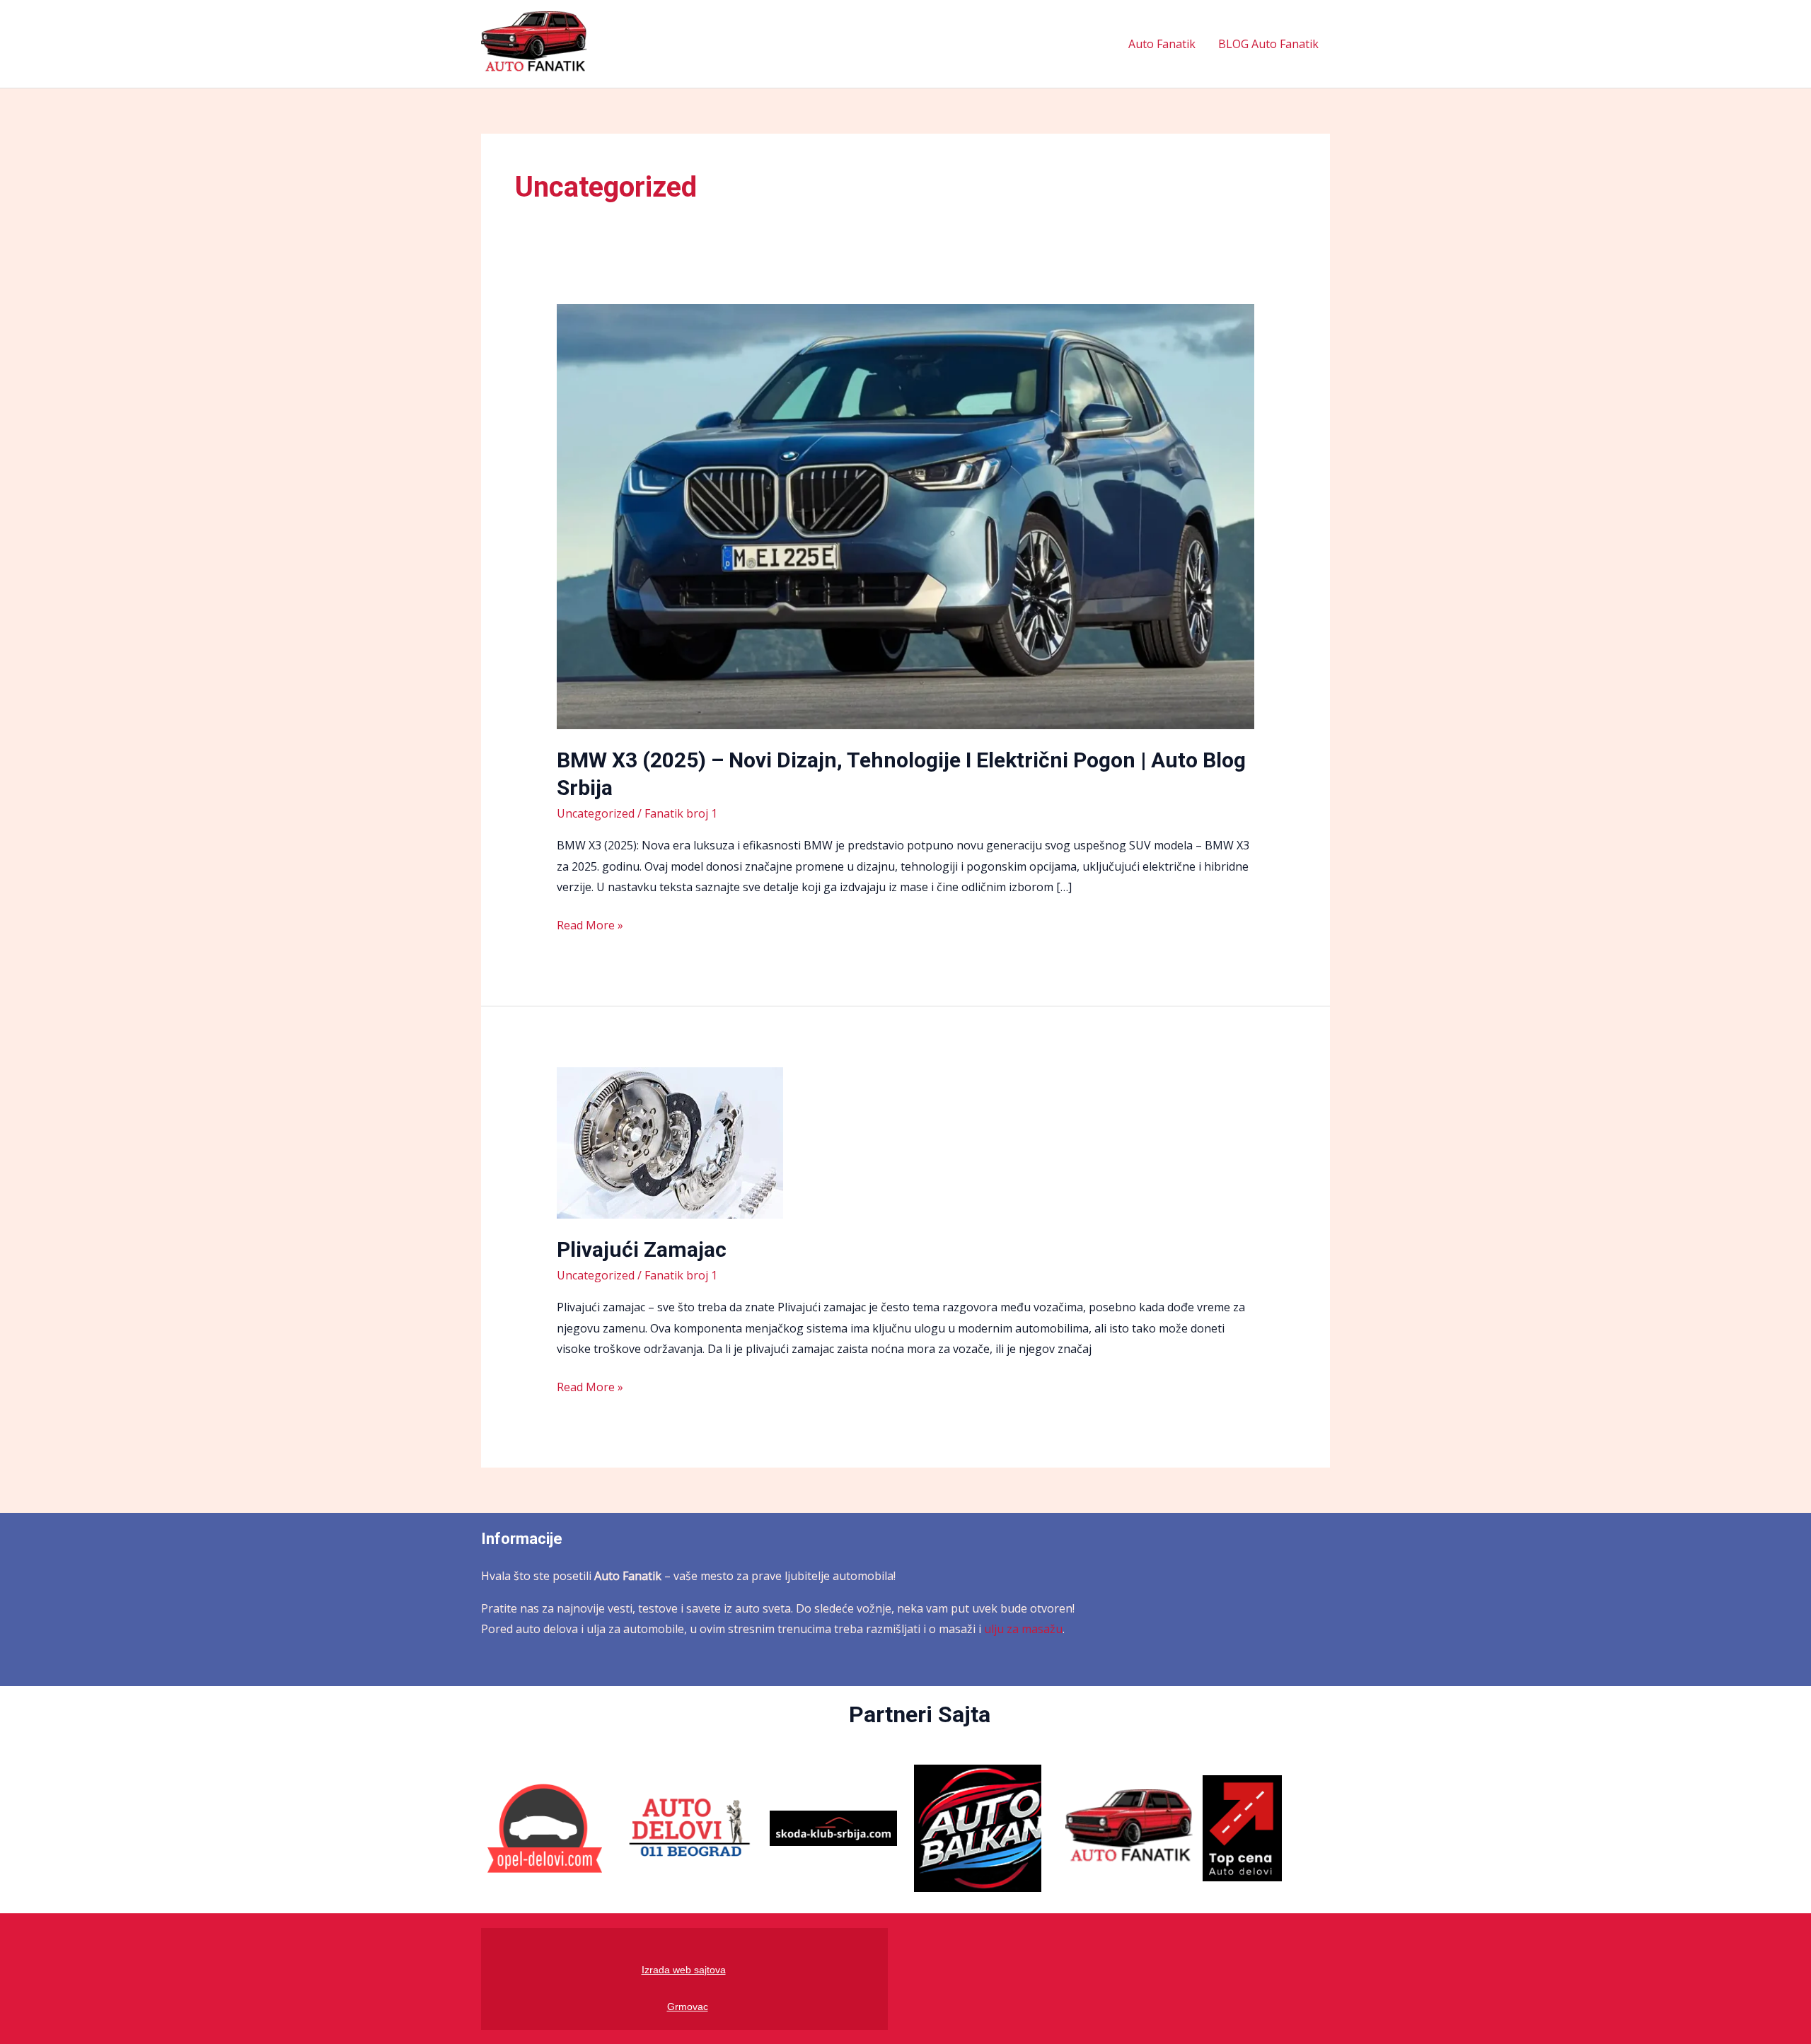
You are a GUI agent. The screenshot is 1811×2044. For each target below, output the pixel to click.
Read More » (590, 924)
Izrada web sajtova (684, 1970)
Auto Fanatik (1162, 44)
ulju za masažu (1023, 1629)
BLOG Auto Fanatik (1268, 44)
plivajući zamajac (642, 1249)
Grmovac (688, 2007)
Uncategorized (596, 813)
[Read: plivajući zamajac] (670, 1142)
